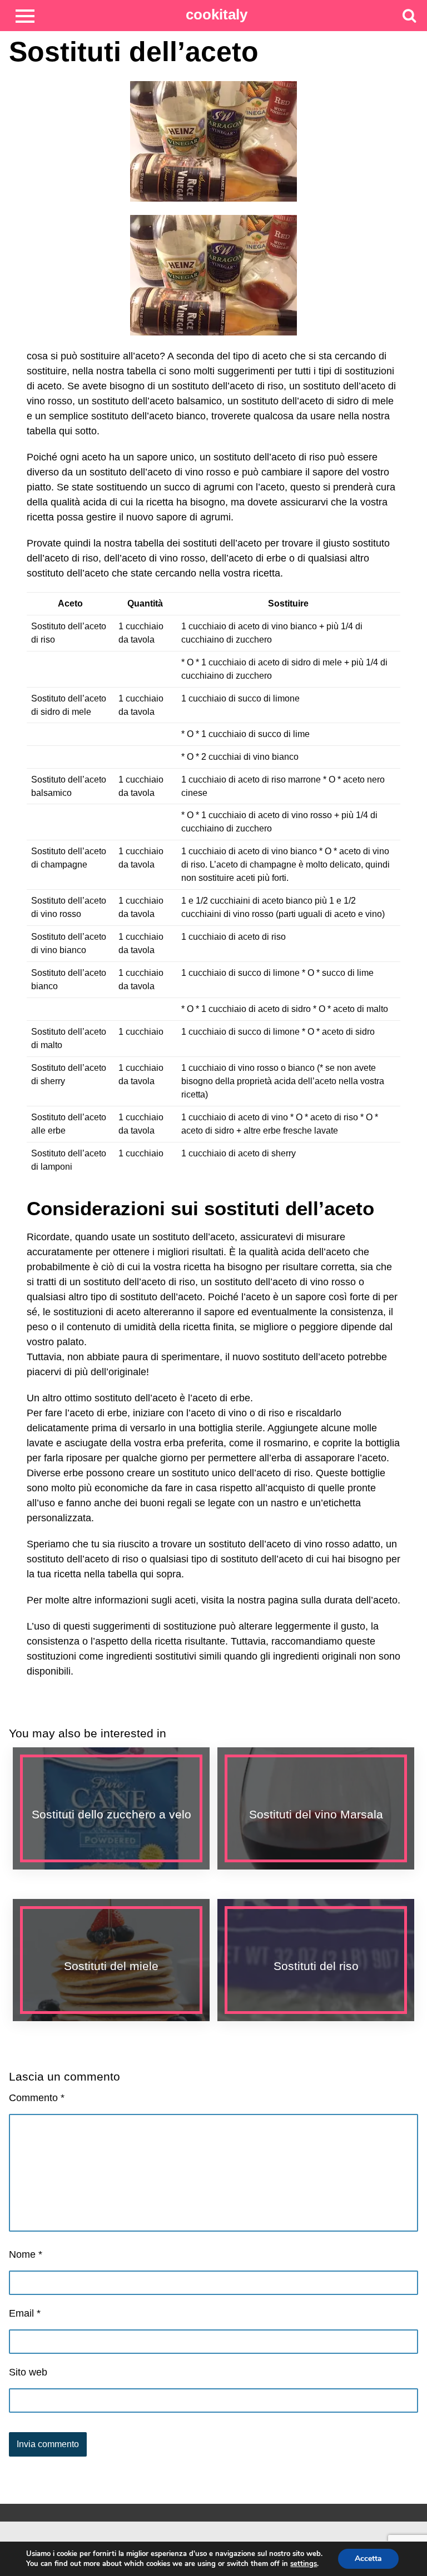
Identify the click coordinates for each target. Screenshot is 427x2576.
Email (25, 2313)
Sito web (28, 2372)
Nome (26, 2254)
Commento (37, 2098)
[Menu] (25, 15)
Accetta (368, 2559)
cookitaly (217, 14)
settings (304, 2564)
